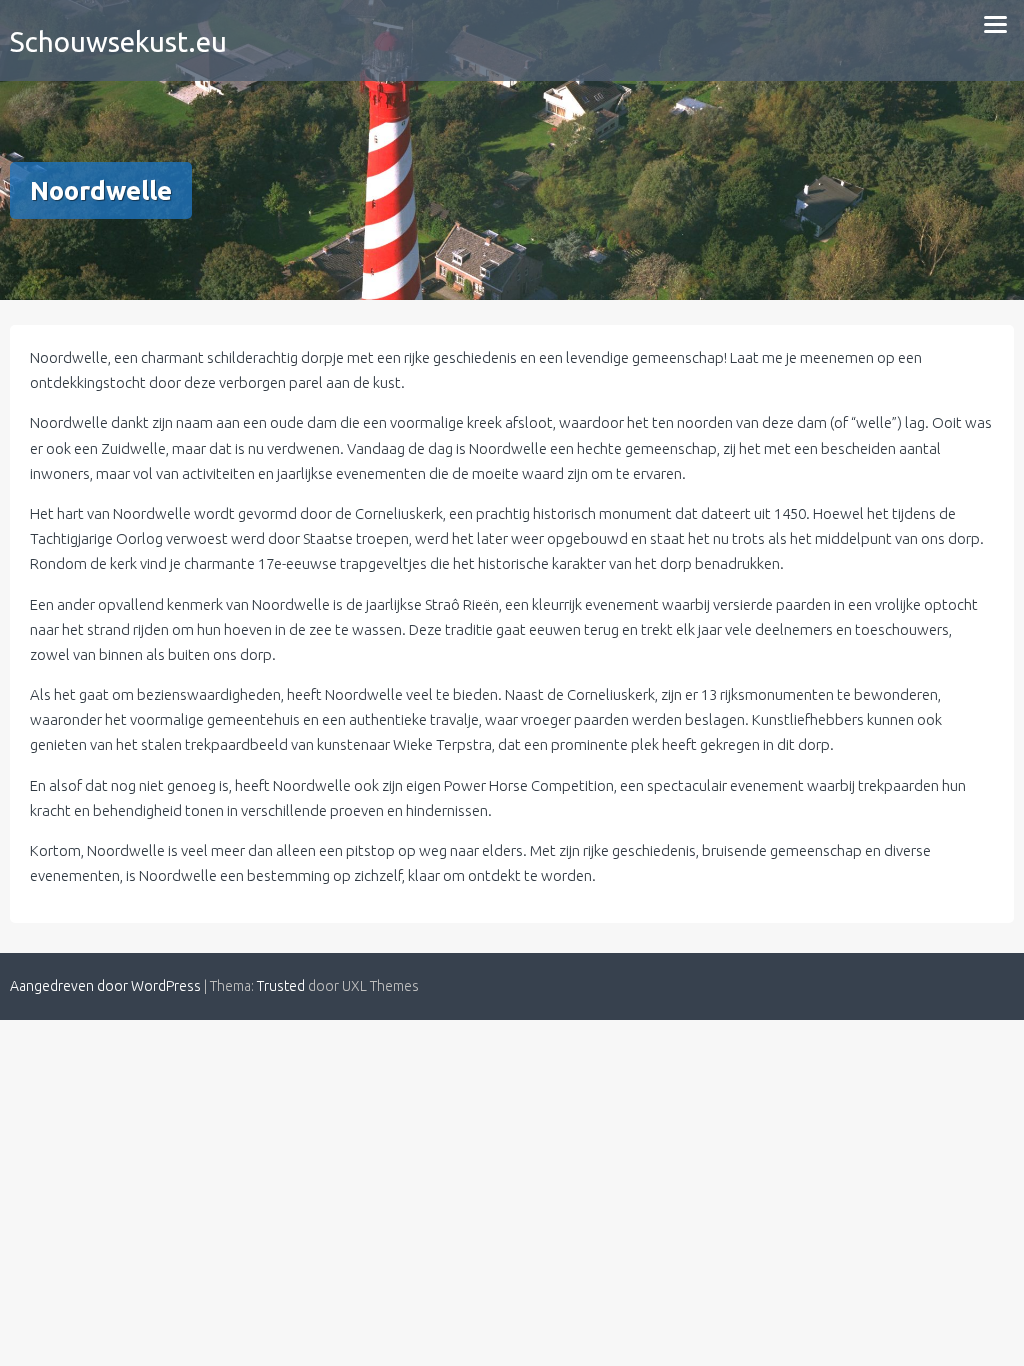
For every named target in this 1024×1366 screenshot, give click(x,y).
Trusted (281, 986)
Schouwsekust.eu (118, 41)
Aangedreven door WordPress (105, 986)
